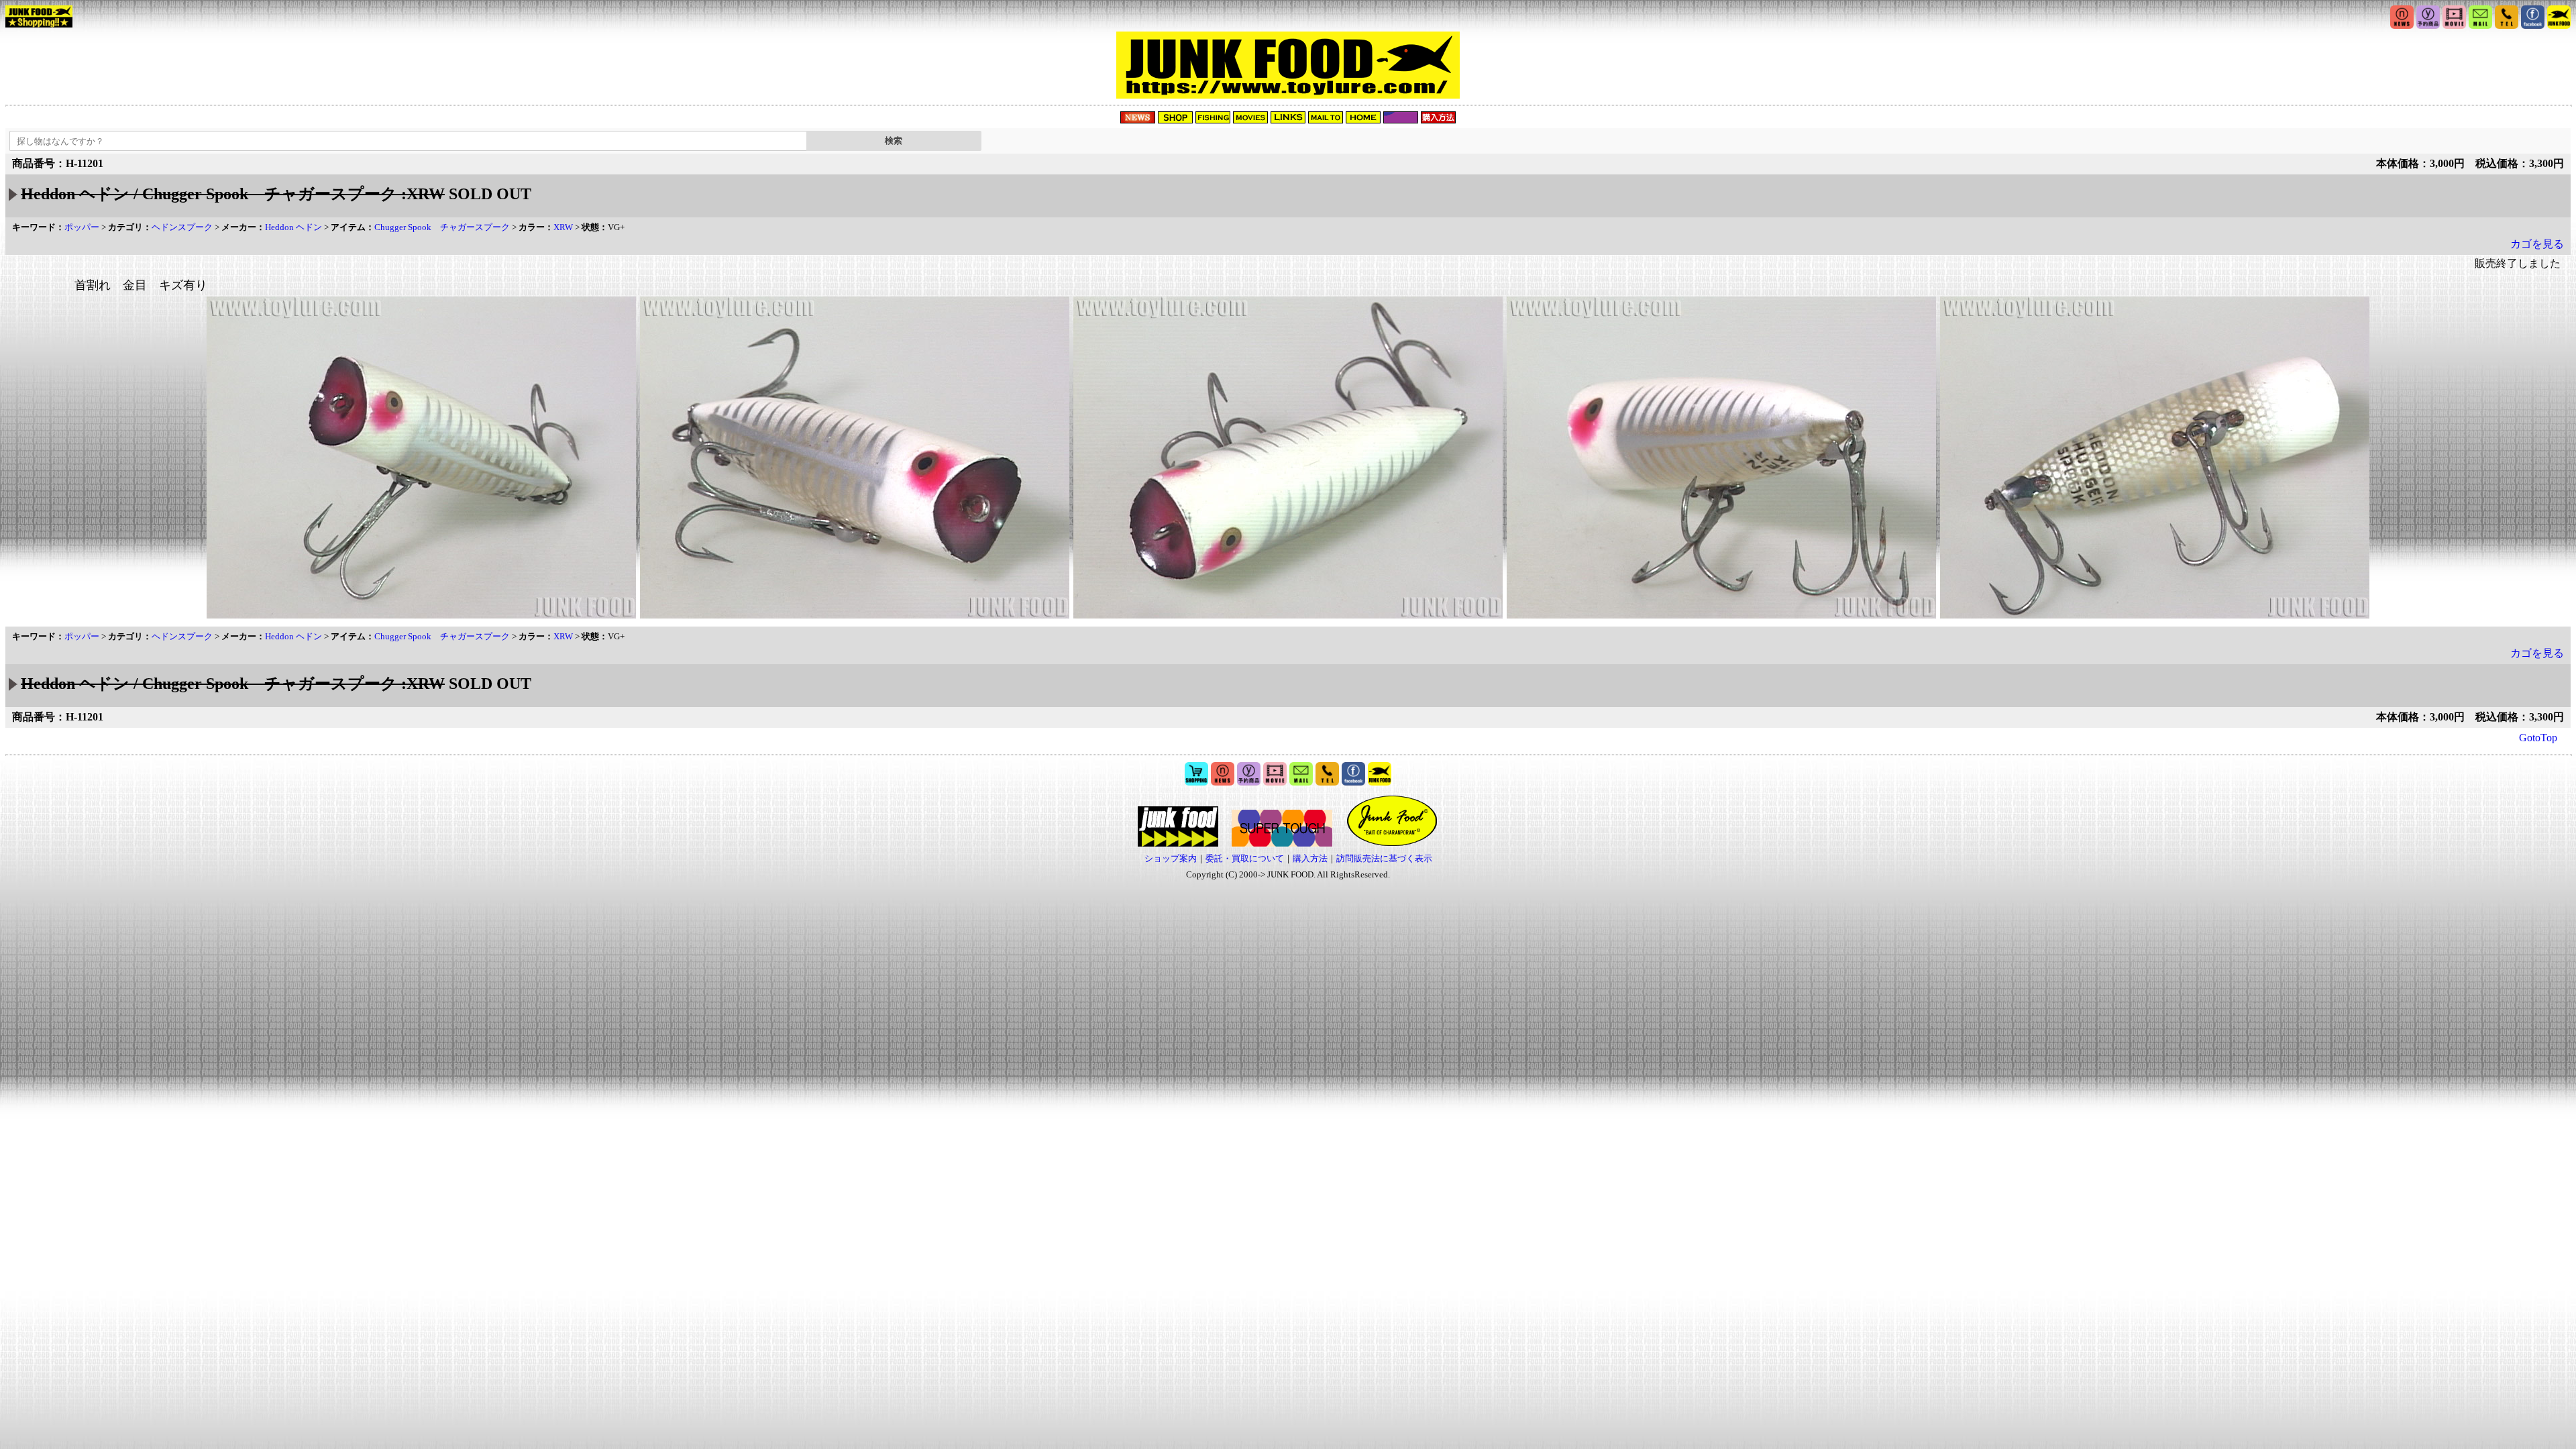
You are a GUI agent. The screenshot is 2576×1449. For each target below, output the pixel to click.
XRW (563, 227)
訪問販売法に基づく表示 (1384, 858)
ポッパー (82, 227)
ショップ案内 (1171, 858)
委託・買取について (1245, 858)
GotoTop (2538, 738)
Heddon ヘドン (293, 227)
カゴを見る (2537, 244)
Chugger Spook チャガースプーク (442, 227)
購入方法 (1310, 858)
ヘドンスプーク (182, 227)
